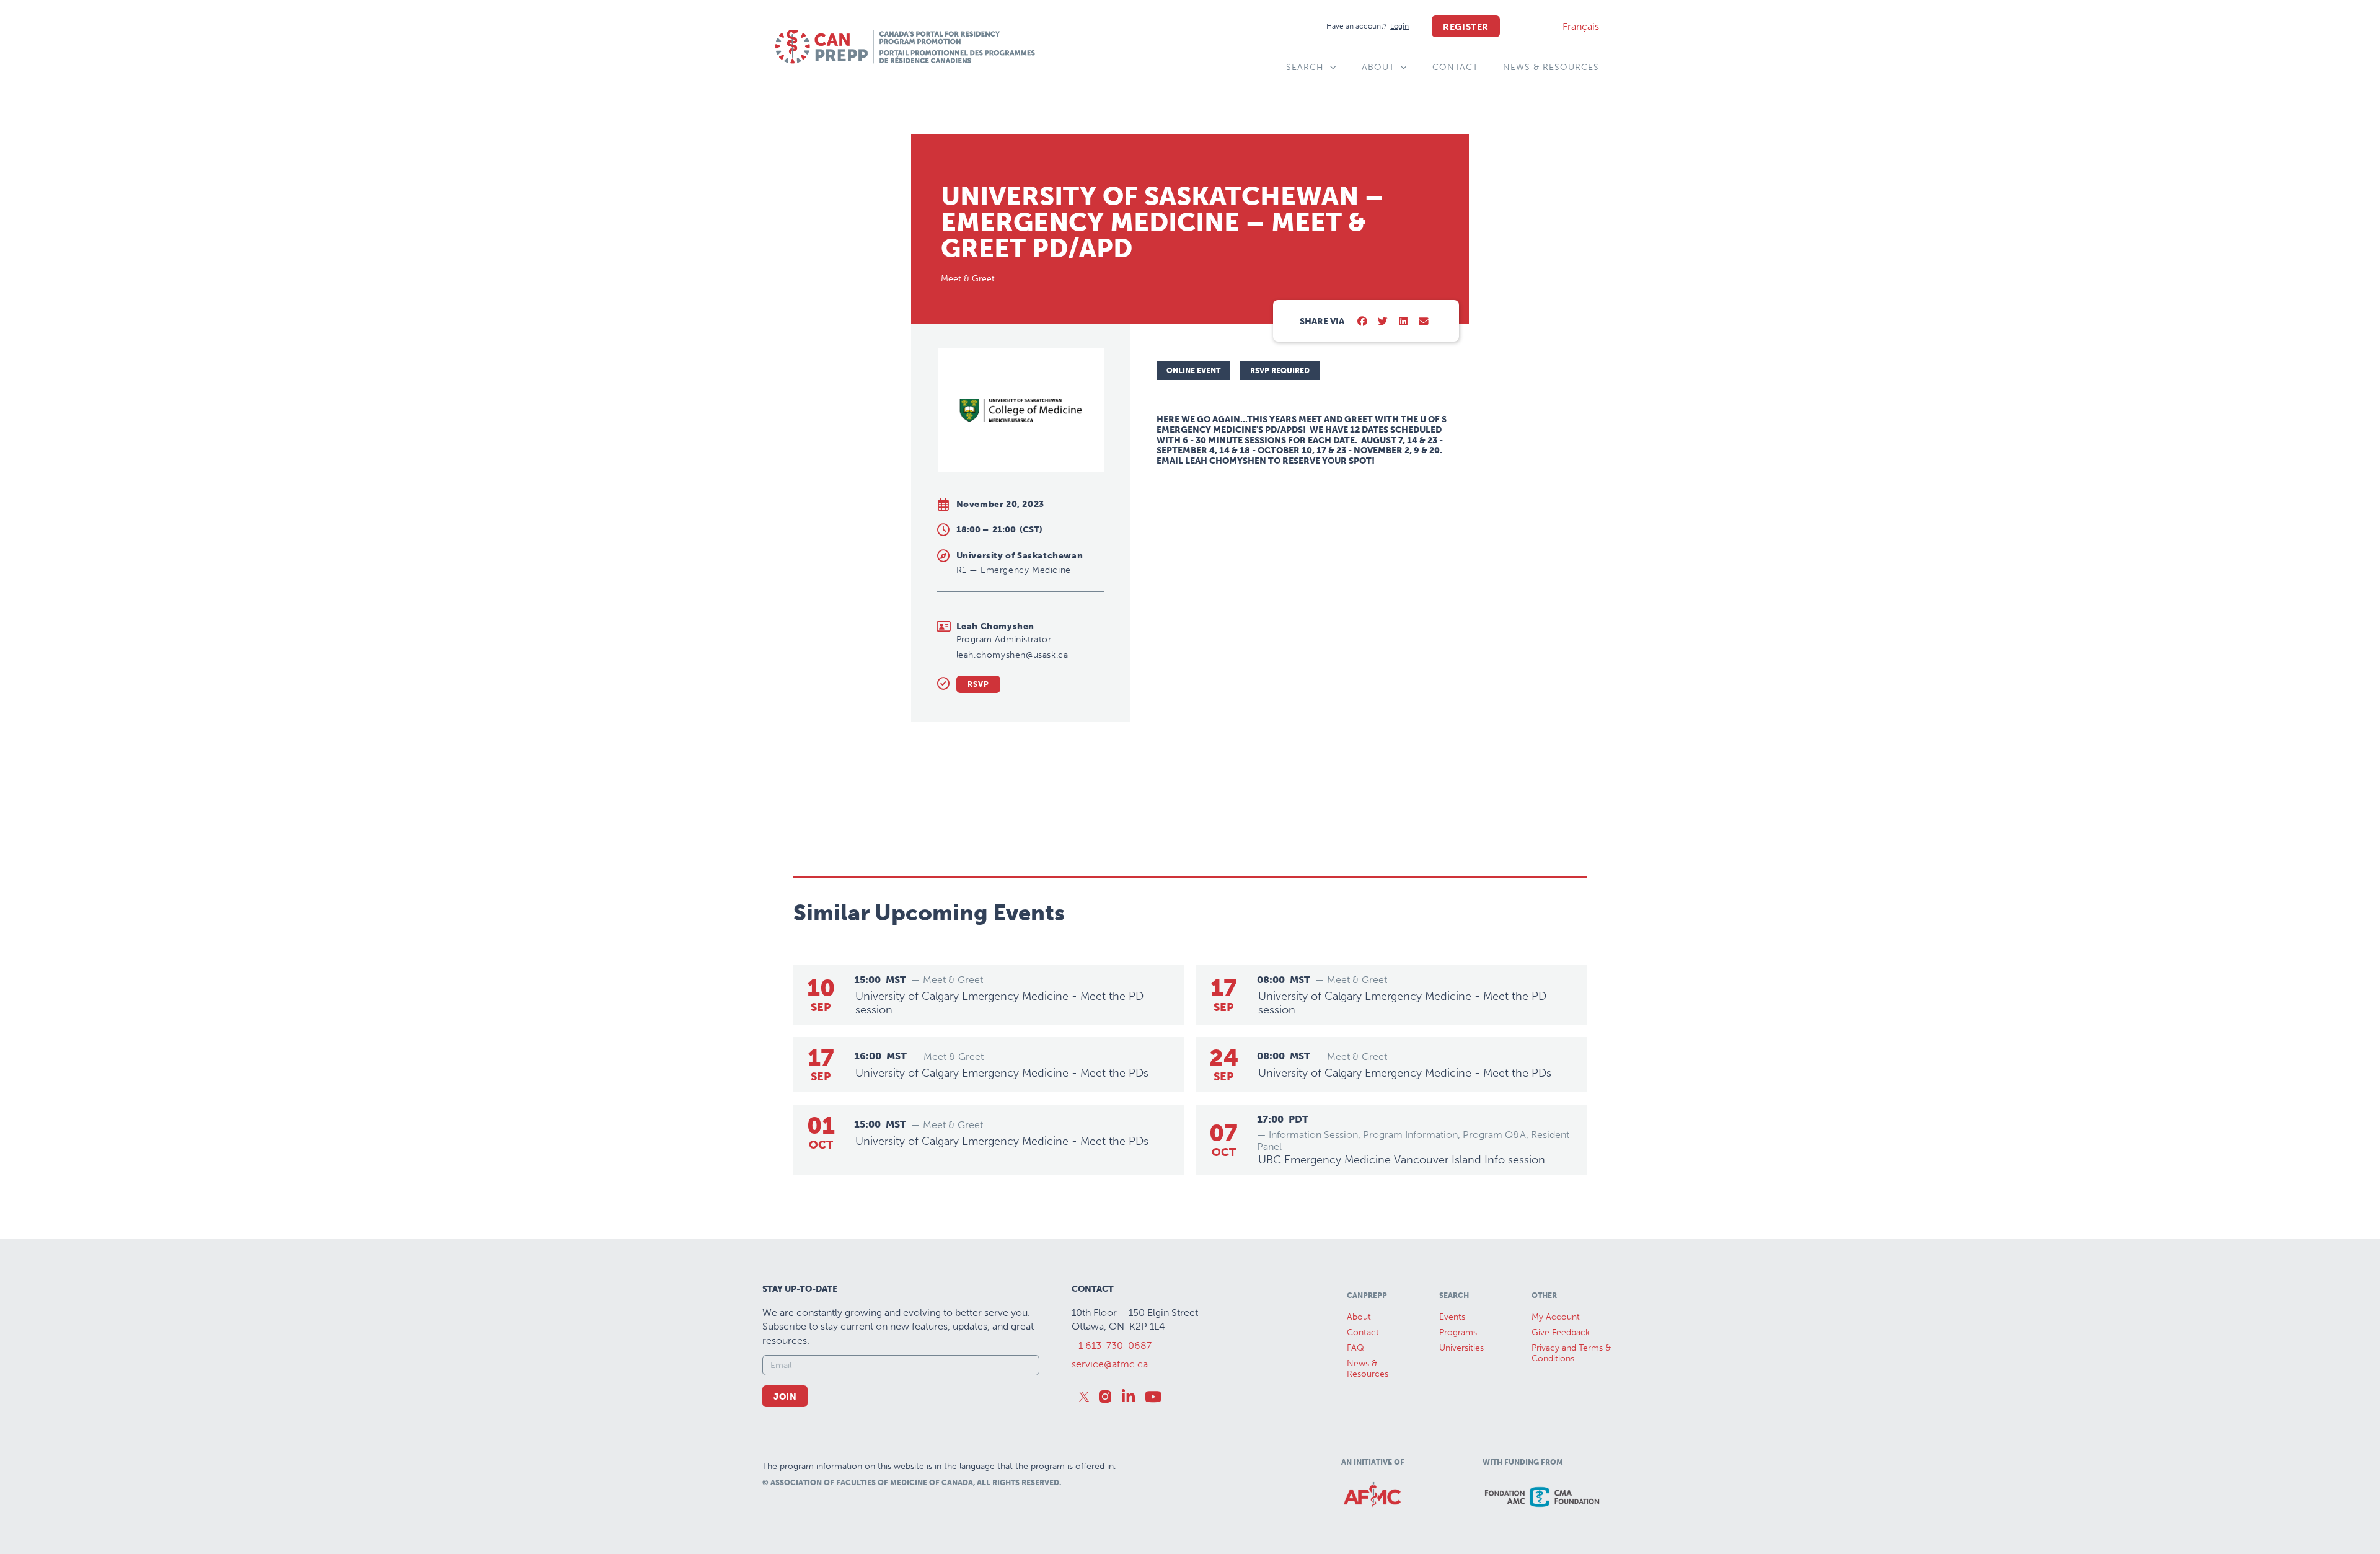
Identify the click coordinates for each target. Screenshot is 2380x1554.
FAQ (1355, 1348)
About (1378, 67)
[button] (1363, 322)
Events (1452, 1317)
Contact (1455, 67)
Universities (1461, 1348)
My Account (1556, 1317)
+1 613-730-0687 (1112, 1345)
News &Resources (1368, 1369)
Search (1305, 67)
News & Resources (1551, 67)
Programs (1458, 1332)
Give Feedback (1561, 1332)
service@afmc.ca (1110, 1364)
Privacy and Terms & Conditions (1571, 1353)
